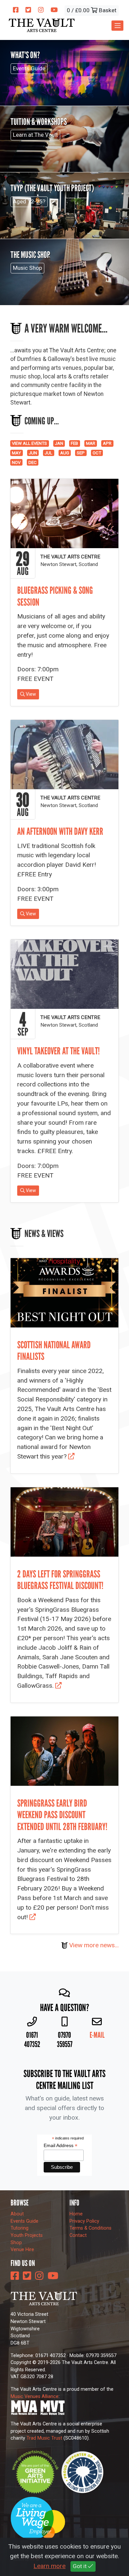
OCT (97, 453)
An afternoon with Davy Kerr (60, 831)
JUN (33, 453)
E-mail (97, 2035)
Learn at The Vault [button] (35, 135)
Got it (80, 2566)
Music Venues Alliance (35, 2397)
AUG (65, 453)
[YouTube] (54, 10)
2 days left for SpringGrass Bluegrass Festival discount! (60, 1580)
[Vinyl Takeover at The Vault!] (64, 974)
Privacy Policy (84, 2221)
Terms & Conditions (90, 2228)
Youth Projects (27, 2235)
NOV (16, 462)
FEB (74, 443)
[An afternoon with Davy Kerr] (64, 755)
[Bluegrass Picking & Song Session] (64, 513)
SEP (81, 453)
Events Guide (24, 2221)
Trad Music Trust (44, 2438)
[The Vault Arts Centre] (42, 25)
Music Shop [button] (27, 268)
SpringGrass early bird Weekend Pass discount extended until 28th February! (62, 1815)
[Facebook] (16, 10)
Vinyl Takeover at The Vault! (59, 1051)
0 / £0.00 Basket (91, 10)
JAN (59, 443)
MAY (16, 453)
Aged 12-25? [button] (29, 201)
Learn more (49, 2566)
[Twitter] (28, 10)
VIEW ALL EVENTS (29, 443)
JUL (48, 453)
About (17, 2214)
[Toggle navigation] (117, 26)
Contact (78, 2235)
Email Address (61, 2146)
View (30, 694)
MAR (91, 443)
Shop (16, 2243)
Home (76, 2214)
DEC (33, 462)
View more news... (94, 1945)
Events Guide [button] (29, 68)
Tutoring (20, 2228)
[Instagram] (41, 10)
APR (107, 443)
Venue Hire (22, 2250)
